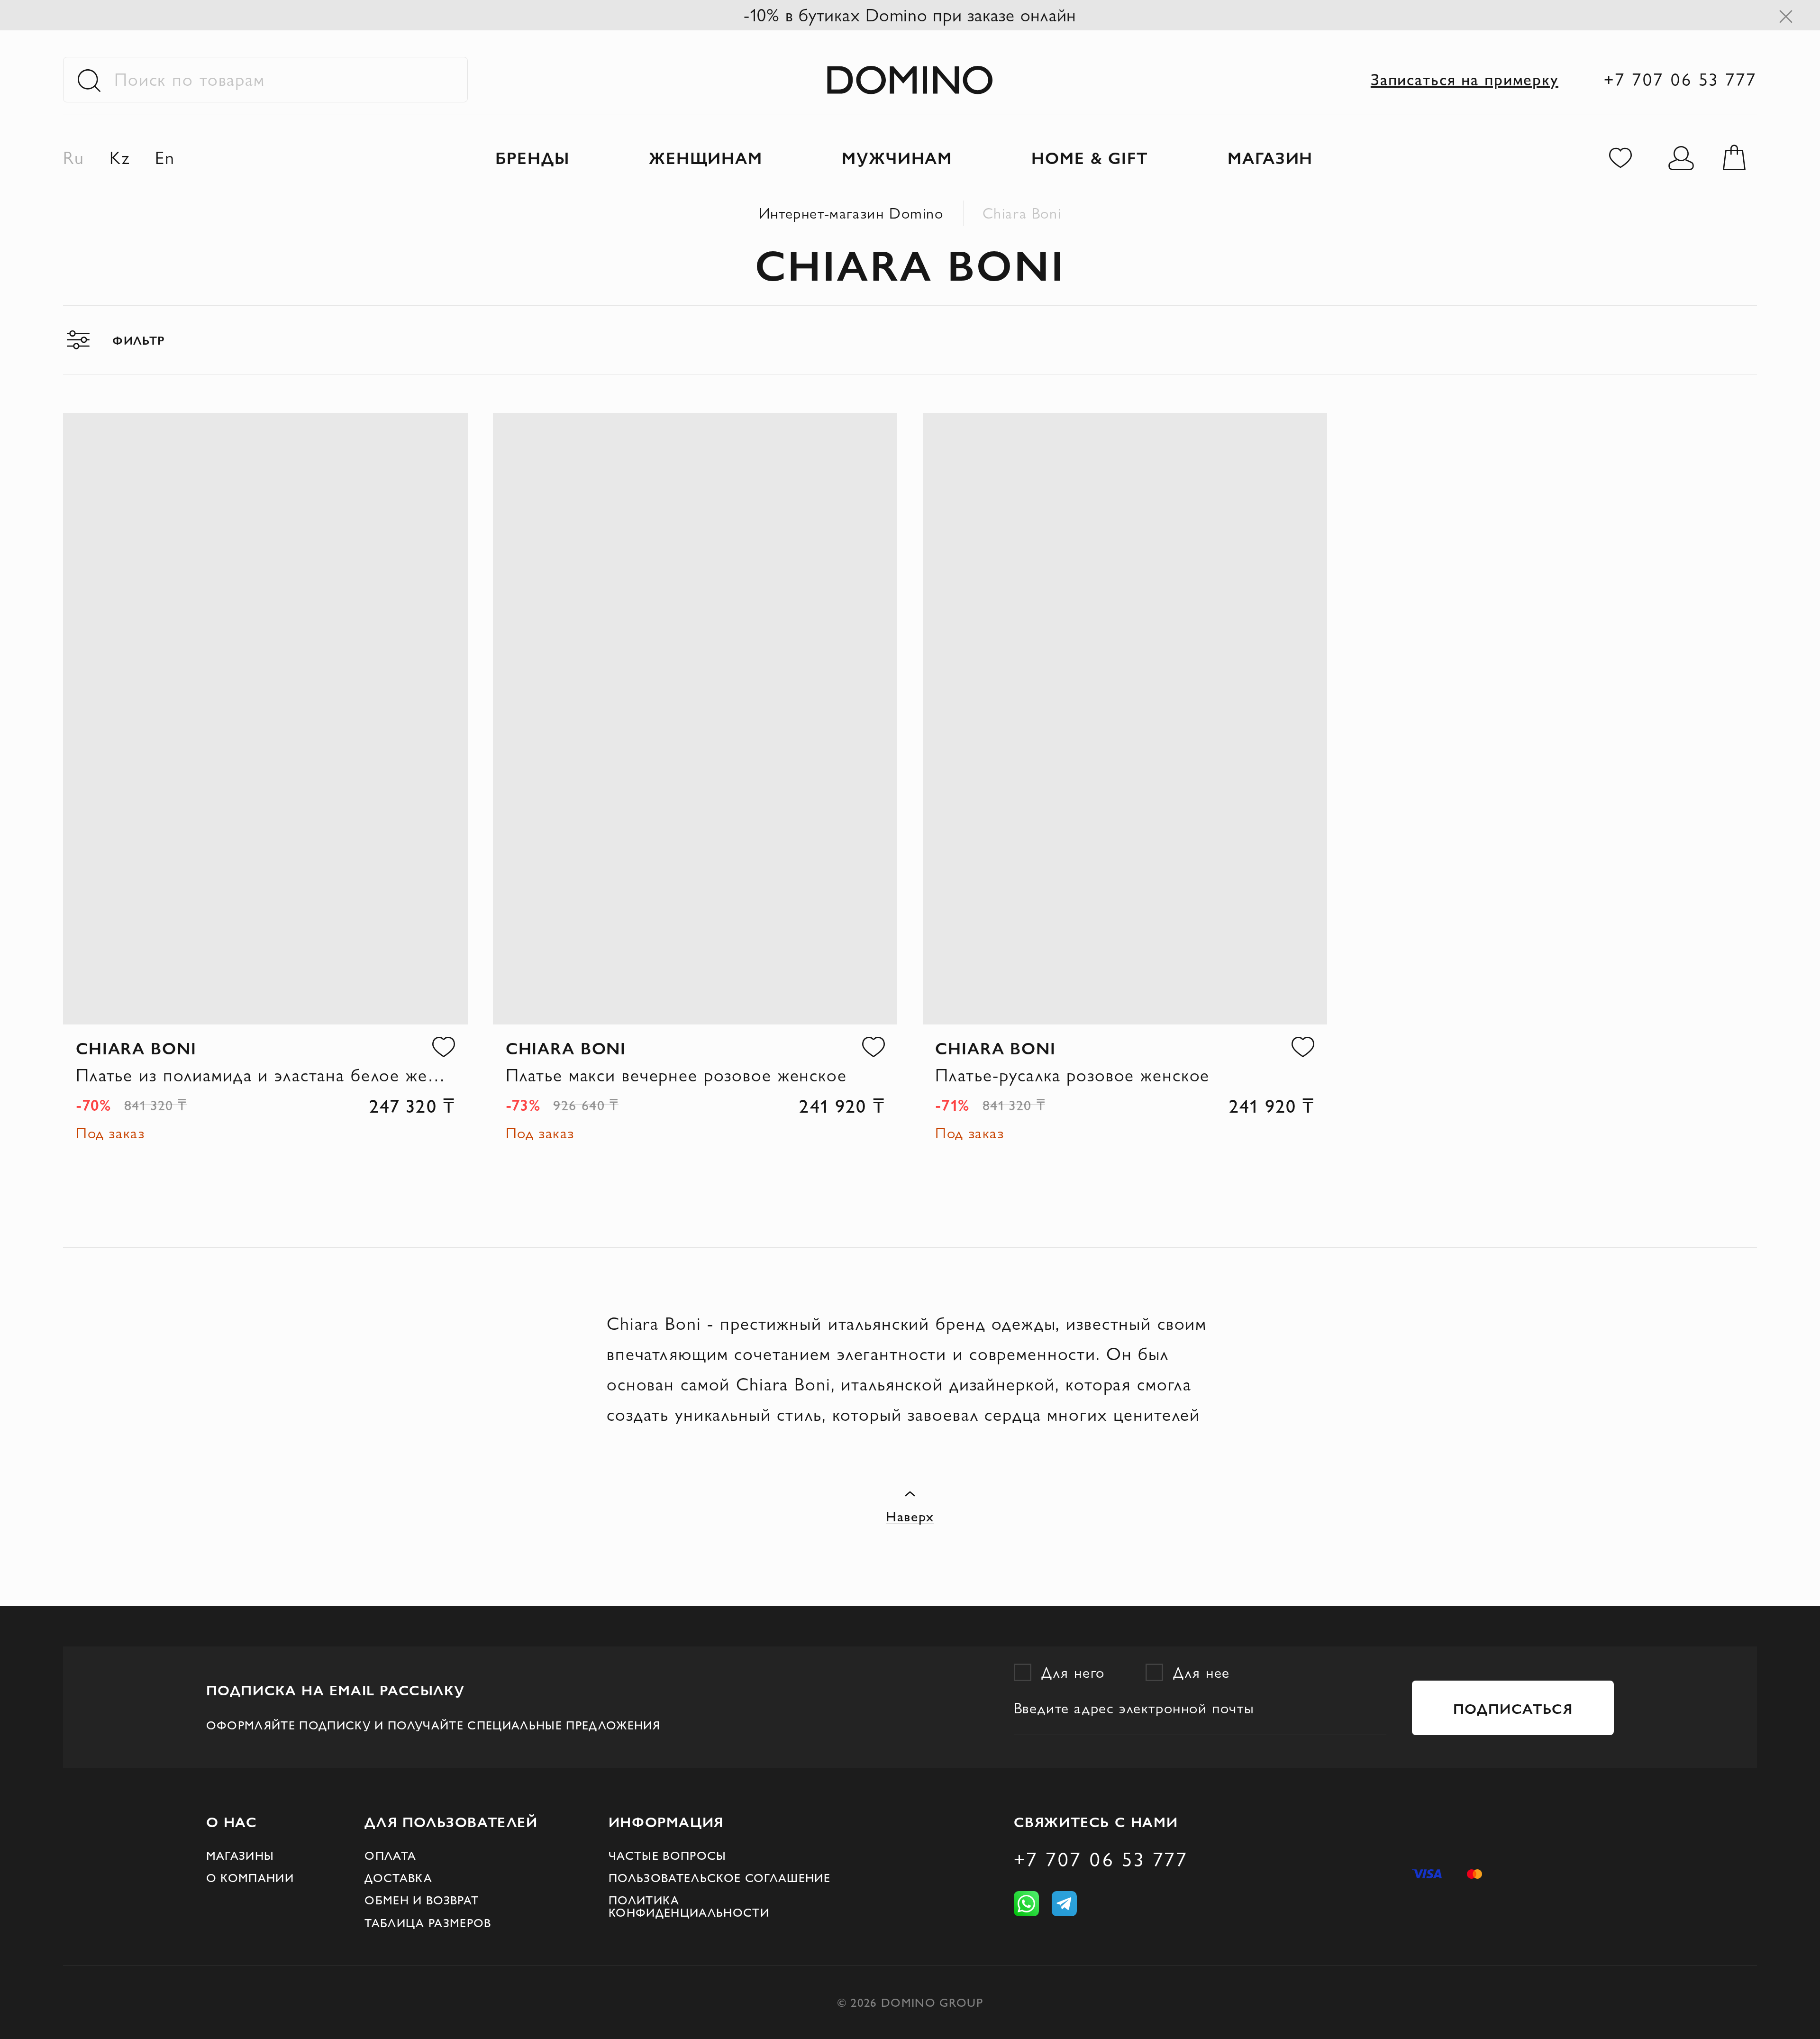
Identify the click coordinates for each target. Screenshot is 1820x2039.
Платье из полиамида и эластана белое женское (265, 1075)
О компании (250, 1878)
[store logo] (910, 79)
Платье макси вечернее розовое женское (676, 1075)
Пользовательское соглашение (719, 1878)
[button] (444, 1047)
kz (120, 158)
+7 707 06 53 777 (1680, 79)
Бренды (532, 157)
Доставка (398, 1878)
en (165, 158)
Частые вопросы (668, 1856)
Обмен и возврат (422, 1900)
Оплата (390, 1856)
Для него (1073, 1672)
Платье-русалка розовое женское (1072, 1075)
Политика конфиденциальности (689, 1906)
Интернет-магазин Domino (851, 213)
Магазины (240, 1856)
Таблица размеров (428, 1923)
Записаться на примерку (1465, 79)
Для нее (1201, 1672)
